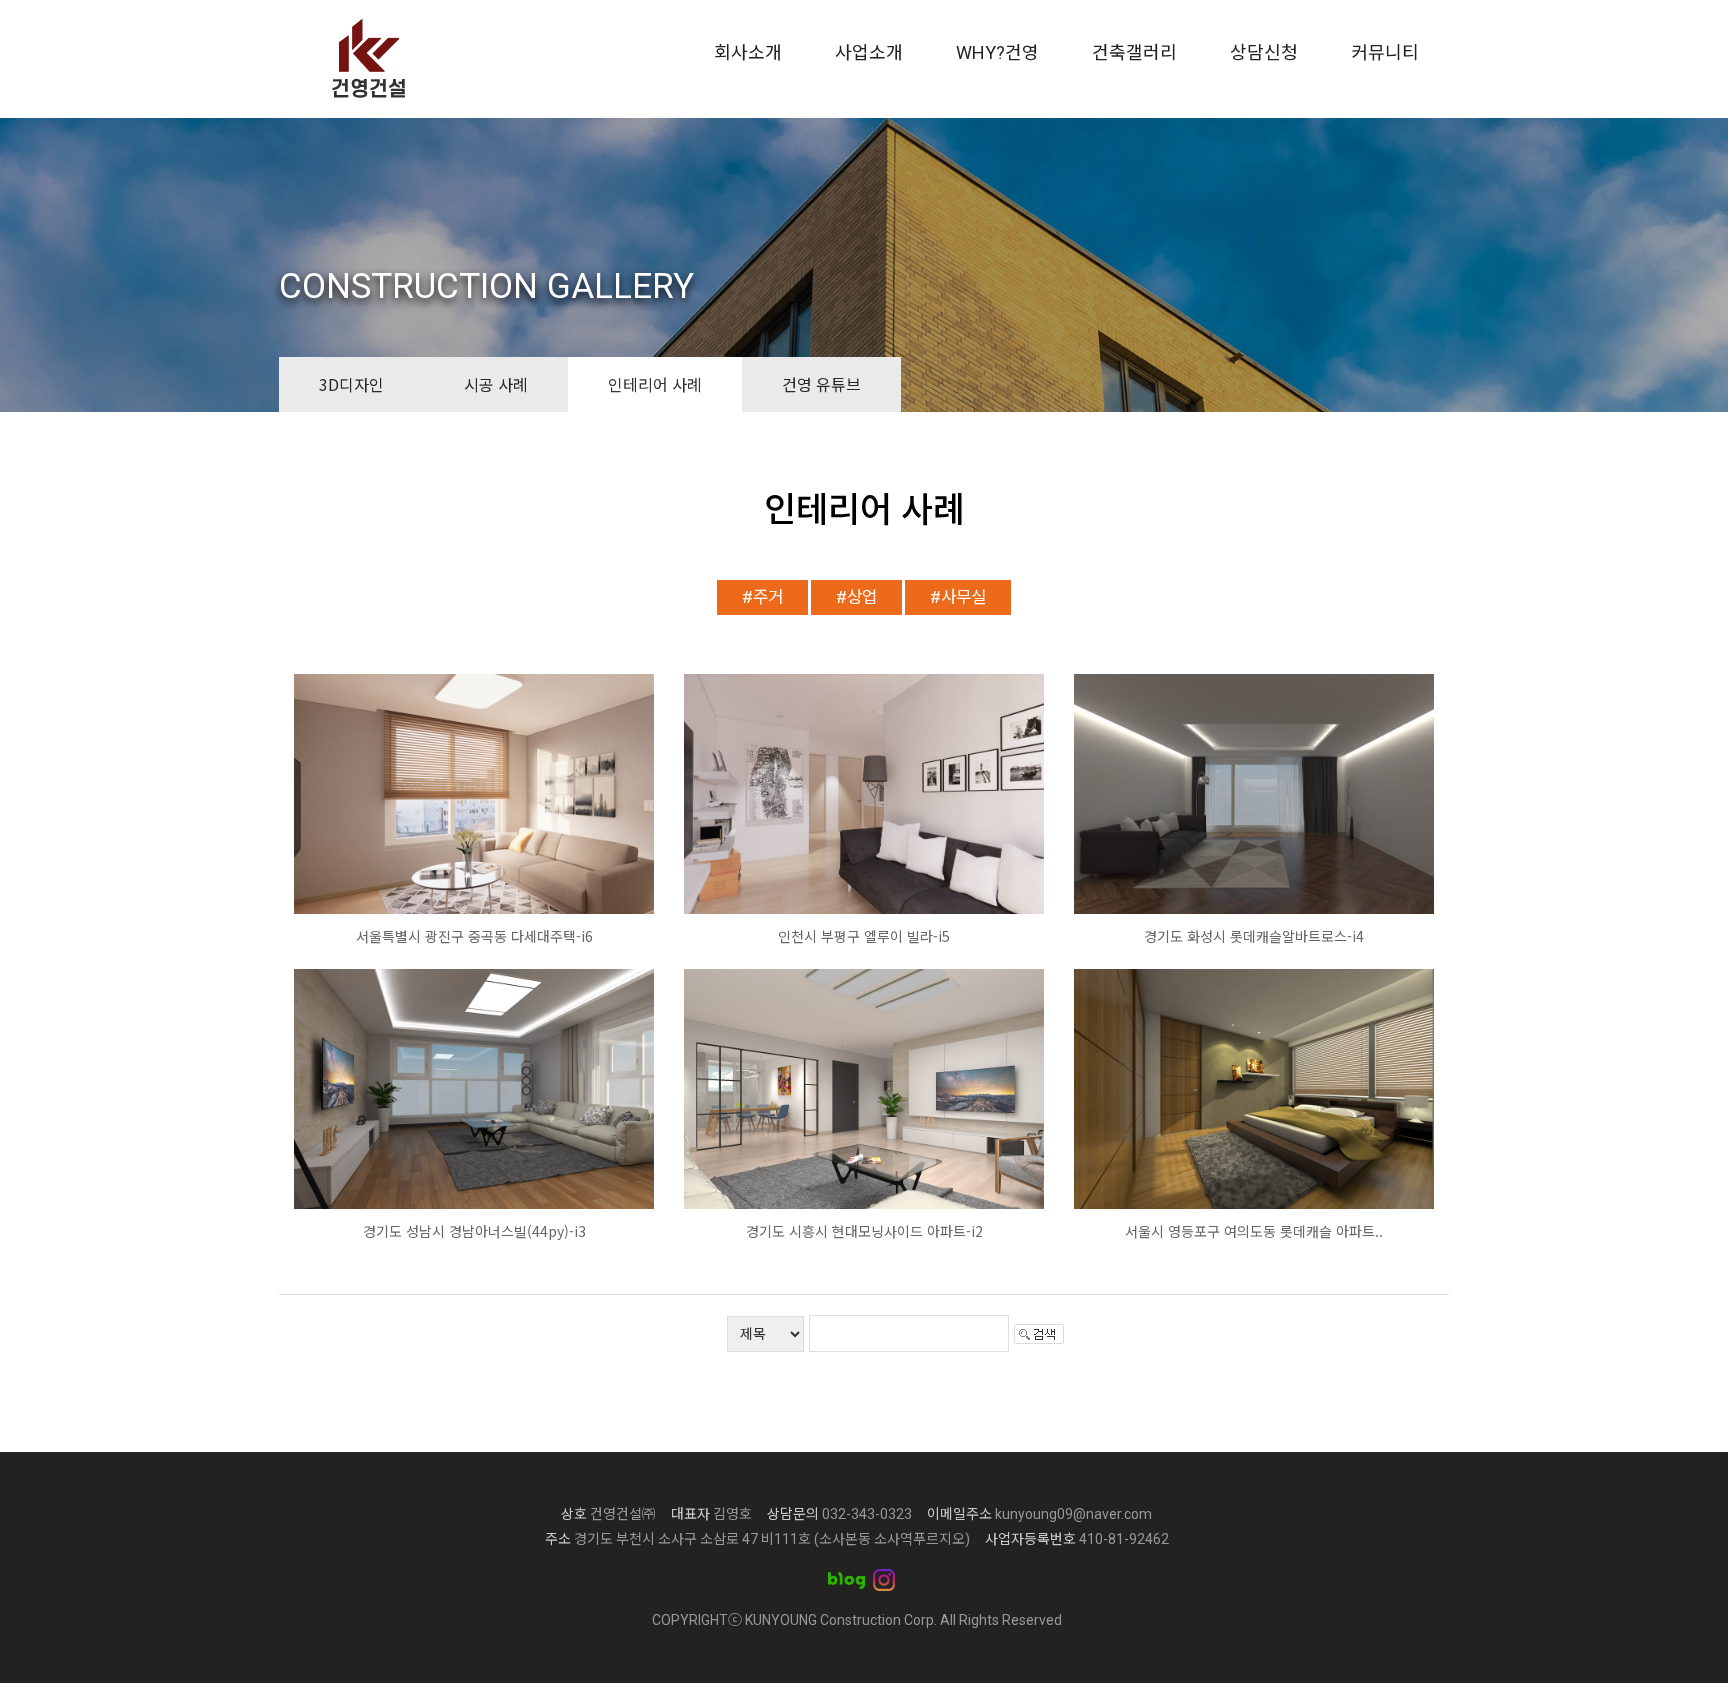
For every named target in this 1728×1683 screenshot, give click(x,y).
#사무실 (958, 597)
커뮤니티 (1385, 52)
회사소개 (748, 52)
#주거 (762, 597)
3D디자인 (351, 384)
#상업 (856, 597)
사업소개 (869, 52)
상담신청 (1264, 52)
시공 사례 (496, 384)
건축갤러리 (1134, 52)
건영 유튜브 (821, 384)
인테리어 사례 (655, 384)
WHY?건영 (997, 52)
